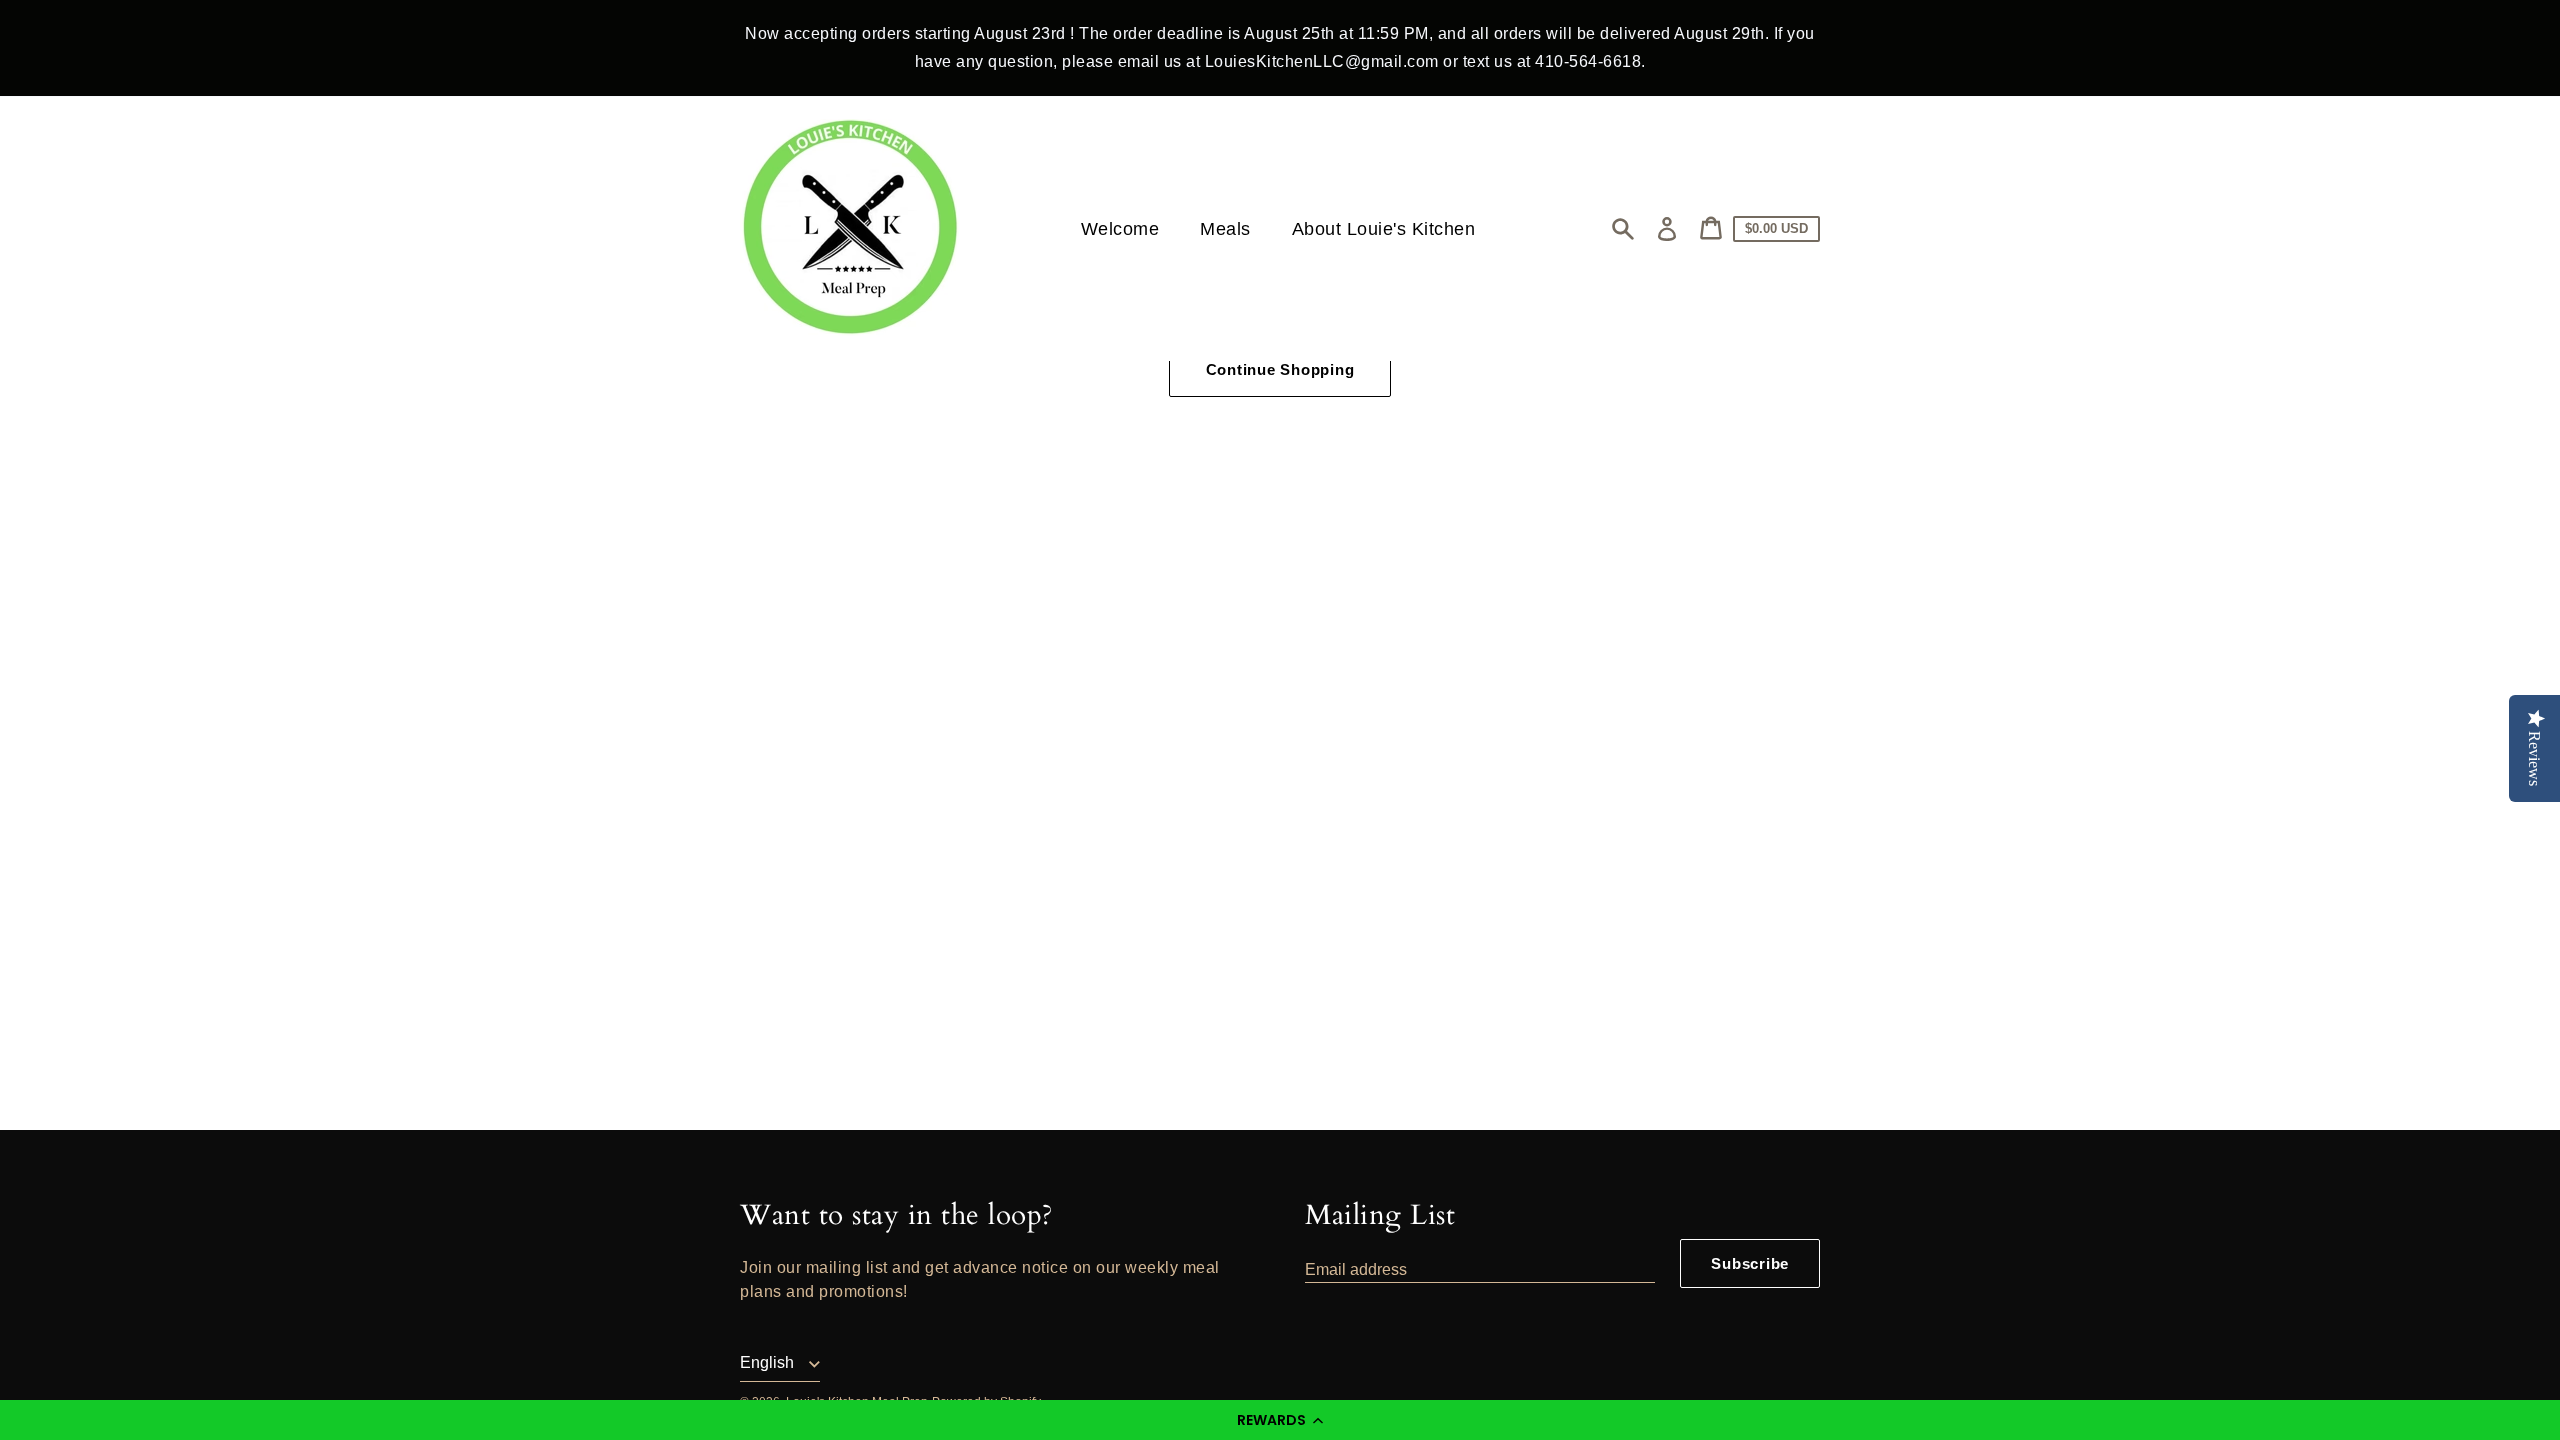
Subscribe (1750, 1263)
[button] (1280, 1420)
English (769, 1362)
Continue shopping (1280, 369)
